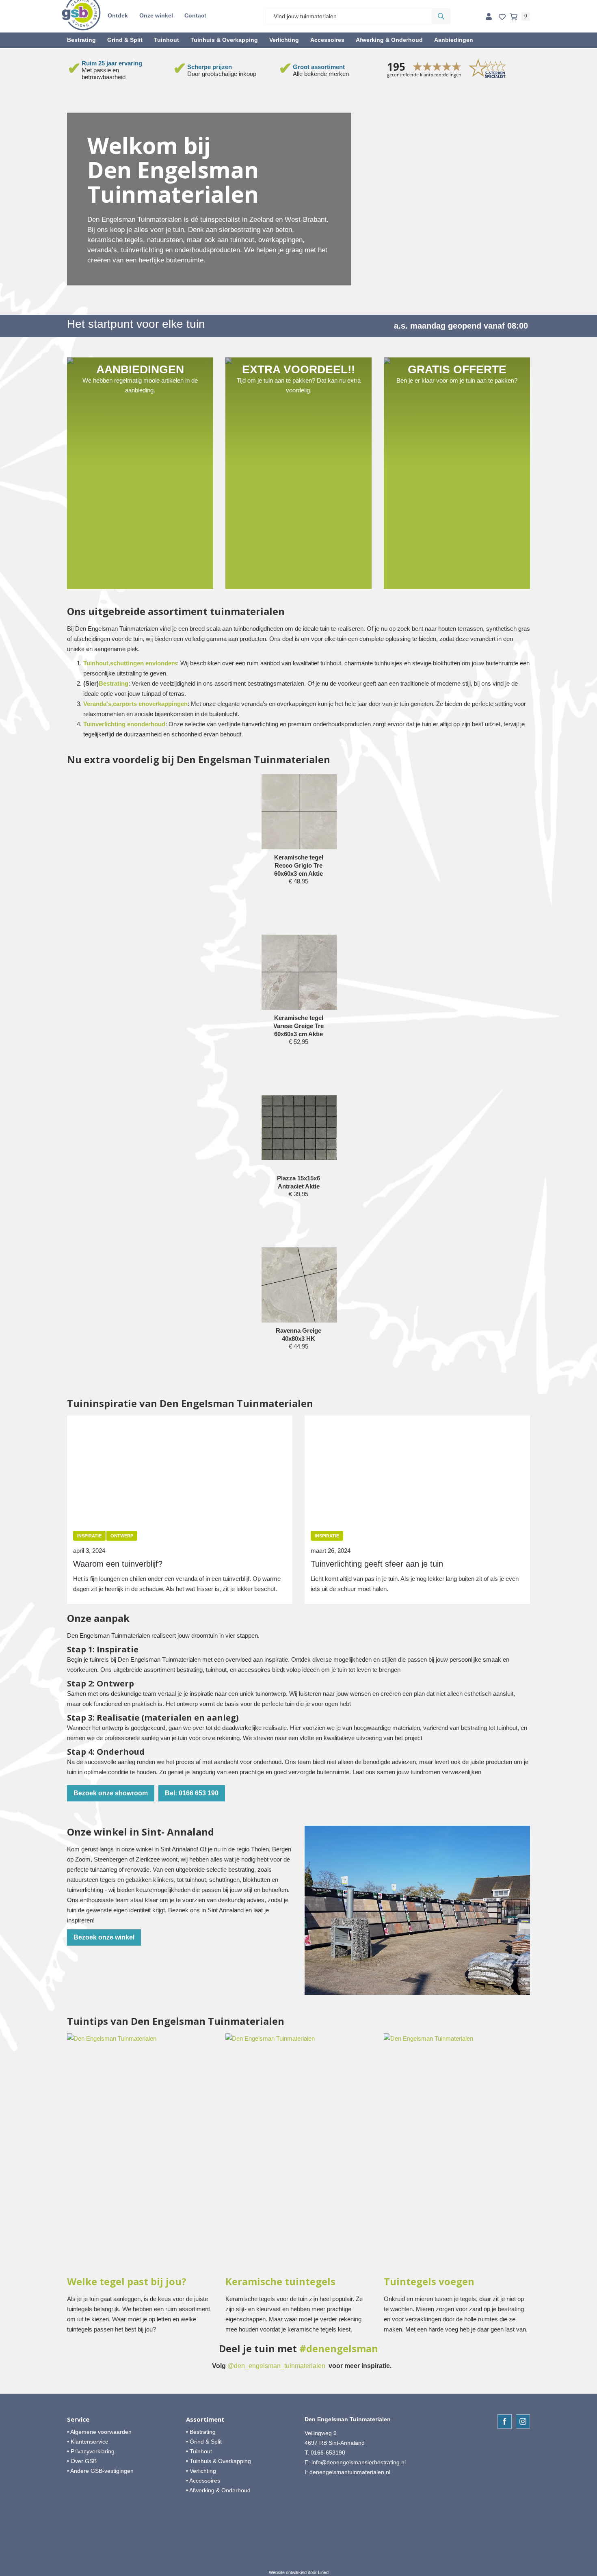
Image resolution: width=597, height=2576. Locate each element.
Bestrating (81, 40)
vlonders (165, 663)
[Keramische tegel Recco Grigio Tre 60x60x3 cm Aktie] (299, 812)
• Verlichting (201, 2471)
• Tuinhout (199, 2451)
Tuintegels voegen (429, 2282)
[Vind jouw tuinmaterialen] (441, 16)
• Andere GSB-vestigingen (100, 2471)
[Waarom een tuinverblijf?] (180, 1468)
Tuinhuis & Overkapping (224, 40)
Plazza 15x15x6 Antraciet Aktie (298, 1182)
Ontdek (118, 15)
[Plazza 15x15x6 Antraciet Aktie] (299, 1128)
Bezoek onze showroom (111, 1793)
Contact (195, 15)
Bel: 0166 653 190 (192, 1793)
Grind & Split (125, 40)
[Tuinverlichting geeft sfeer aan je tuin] (417, 1468)
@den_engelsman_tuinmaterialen (276, 2366)
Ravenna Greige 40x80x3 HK (298, 1335)
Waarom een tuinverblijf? (118, 1564)
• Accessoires (203, 2481)
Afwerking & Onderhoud (389, 40)
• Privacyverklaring (91, 2451)
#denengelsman (339, 2349)
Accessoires (327, 40)
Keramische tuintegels (280, 2282)
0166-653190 (328, 2453)
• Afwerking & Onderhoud (218, 2490)
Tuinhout (167, 40)
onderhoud (150, 724)
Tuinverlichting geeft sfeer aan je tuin (377, 1564)
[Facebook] (505, 2421)
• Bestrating (201, 2432)
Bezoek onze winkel (104, 1937)
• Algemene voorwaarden (99, 2432)
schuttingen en (131, 663)
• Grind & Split (204, 2442)
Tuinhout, (97, 663)
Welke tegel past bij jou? (127, 2282)
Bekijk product (298, 897)
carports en (129, 704)
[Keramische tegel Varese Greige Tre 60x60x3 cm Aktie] (299, 972)
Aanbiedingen (454, 40)
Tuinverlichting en (109, 724)
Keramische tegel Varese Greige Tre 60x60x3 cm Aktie (298, 1026)
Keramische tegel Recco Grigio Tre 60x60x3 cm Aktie (299, 865)
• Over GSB (82, 2461)
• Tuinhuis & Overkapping (218, 2461)
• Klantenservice (88, 2442)
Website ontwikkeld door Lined (299, 2572)
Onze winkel (156, 15)
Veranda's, (98, 704)
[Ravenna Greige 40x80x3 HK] (299, 1285)
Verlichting (284, 40)
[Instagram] (523, 2421)
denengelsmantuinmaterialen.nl (350, 2472)
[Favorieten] (502, 17)
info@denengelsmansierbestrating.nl (359, 2462)
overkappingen (167, 704)
